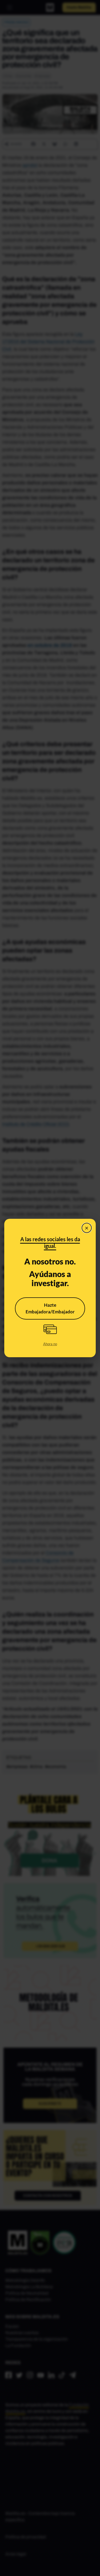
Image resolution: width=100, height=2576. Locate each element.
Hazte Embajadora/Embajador (50, 1308)
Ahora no (50, 1344)
